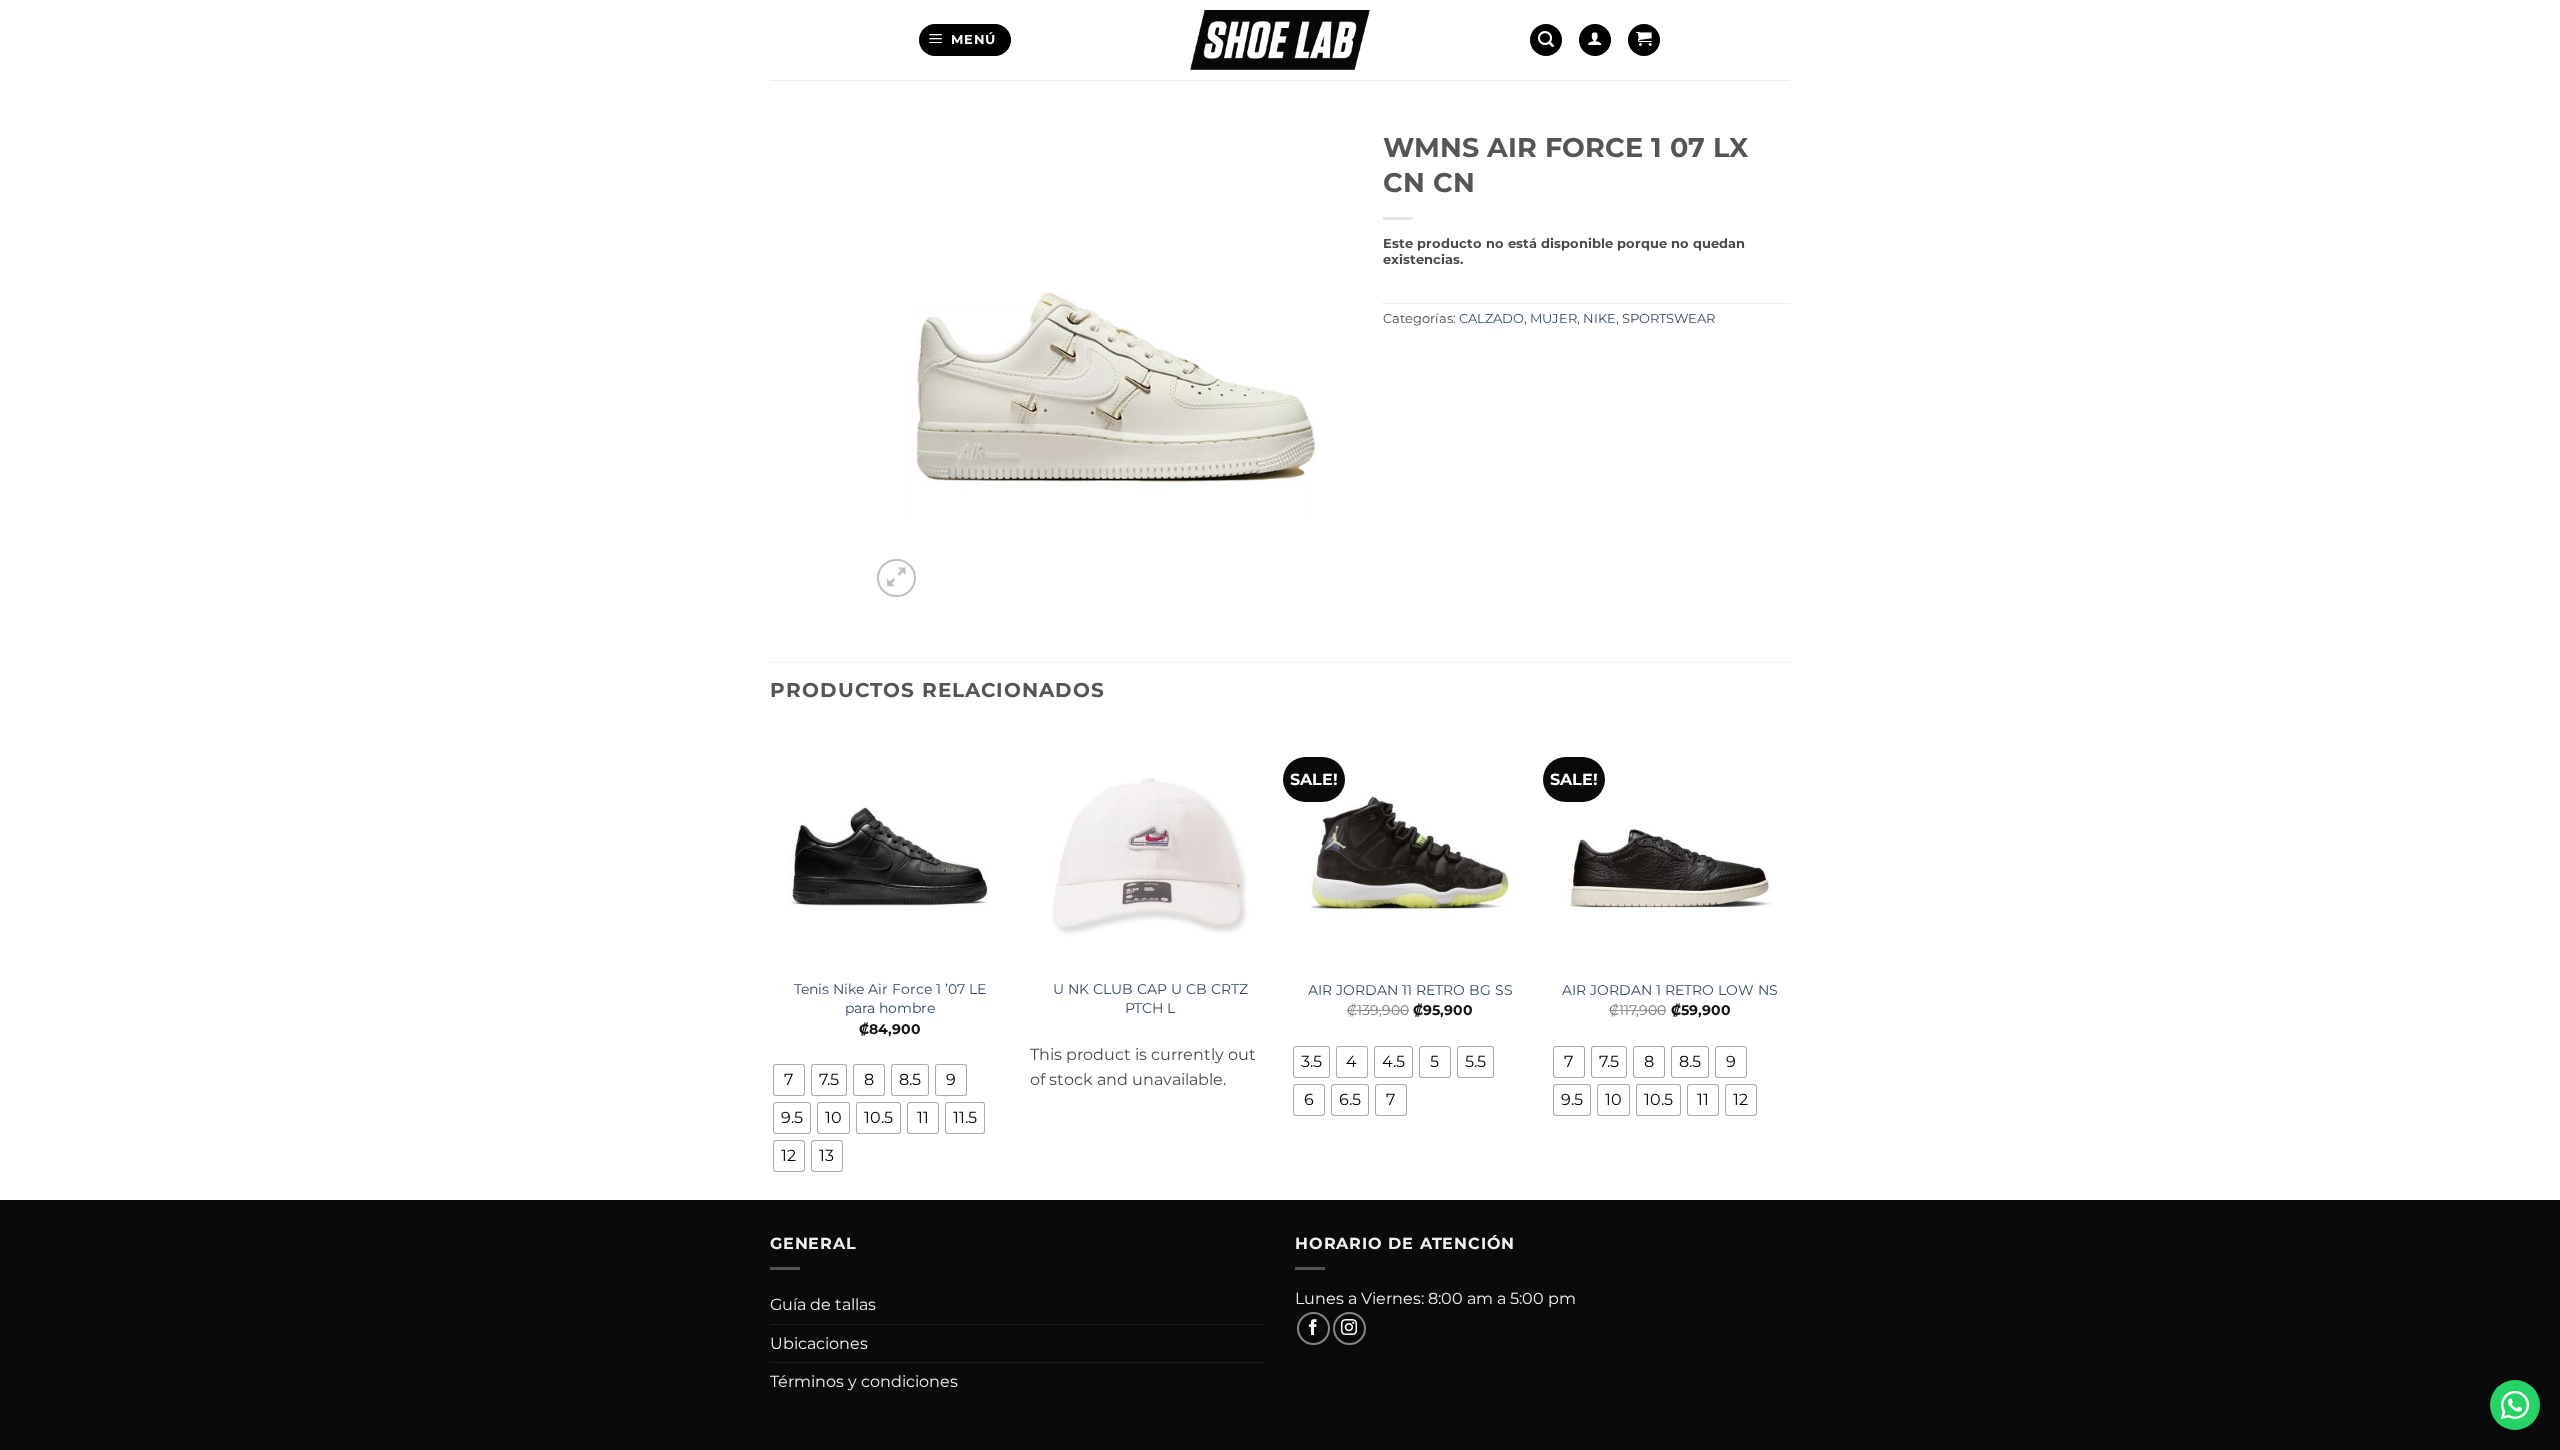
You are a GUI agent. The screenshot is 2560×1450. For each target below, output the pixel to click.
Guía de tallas (823, 1304)
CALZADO (1491, 318)
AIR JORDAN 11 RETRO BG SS (1410, 990)
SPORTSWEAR (1668, 318)
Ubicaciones (819, 1343)
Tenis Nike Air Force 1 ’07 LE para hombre (890, 998)
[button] (965, 40)
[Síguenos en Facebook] (1313, 1328)
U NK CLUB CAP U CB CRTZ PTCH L (1150, 998)
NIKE (1599, 318)
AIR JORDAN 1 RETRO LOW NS (1670, 990)
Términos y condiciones (864, 1381)
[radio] (789, 1080)
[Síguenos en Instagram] (1349, 1328)
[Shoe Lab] (1280, 39)
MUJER (1553, 318)
